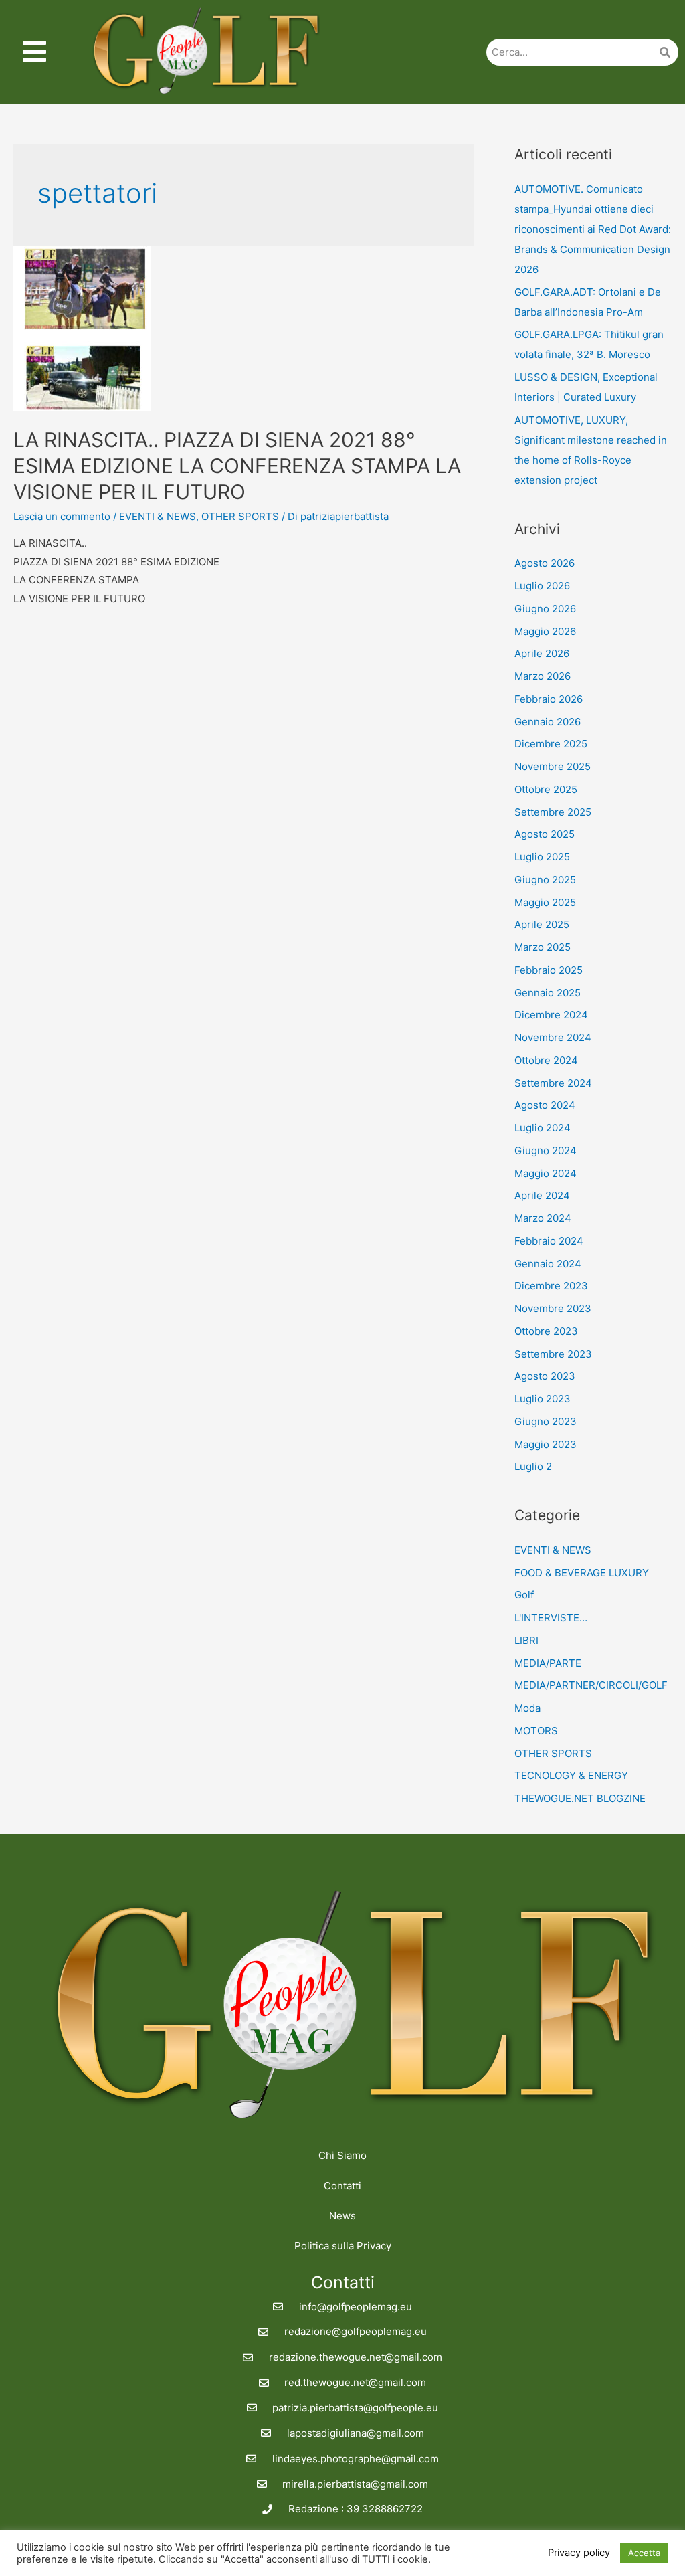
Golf (524, 1595)
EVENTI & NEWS (158, 516)
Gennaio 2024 (548, 1264)
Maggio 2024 (546, 1173)
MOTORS (536, 1731)
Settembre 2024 (553, 1083)
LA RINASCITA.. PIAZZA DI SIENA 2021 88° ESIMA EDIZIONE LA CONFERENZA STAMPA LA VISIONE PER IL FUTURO (237, 466)
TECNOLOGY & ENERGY (571, 1775)
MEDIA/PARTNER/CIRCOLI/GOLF (591, 1685)
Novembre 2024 (553, 1037)
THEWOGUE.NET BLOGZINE (580, 1798)
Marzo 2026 (543, 676)
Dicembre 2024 (551, 1015)
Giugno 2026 (545, 609)
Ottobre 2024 (546, 1060)
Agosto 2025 (545, 834)
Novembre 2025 (553, 766)
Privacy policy (579, 2553)
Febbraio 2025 (549, 970)
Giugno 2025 (545, 880)
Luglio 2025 (542, 857)
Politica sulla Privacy (343, 2246)
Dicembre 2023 (551, 1286)
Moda (527, 1708)
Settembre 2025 (553, 812)
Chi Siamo (342, 2155)
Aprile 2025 (542, 924)
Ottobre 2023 (546, 1331)
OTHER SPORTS (240, 516)
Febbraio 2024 (549, 1241)
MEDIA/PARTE (548, 1663)
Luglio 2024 (543, 1128)
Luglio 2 (533, 1466)
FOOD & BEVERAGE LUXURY (582, 1573)
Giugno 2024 (546, 1151)
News (342, 2216)
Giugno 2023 (546, 1421)
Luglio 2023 (543, 1399)
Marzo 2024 (543, 1218)
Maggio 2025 (545, 902)
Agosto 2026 (545, 563)
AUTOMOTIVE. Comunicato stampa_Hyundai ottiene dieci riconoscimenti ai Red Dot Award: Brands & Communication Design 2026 (593, 229)
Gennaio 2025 (548, 993)
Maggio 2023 (546, 1444)
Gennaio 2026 (548, 722)
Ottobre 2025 (546, 789)
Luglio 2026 (542, 586)
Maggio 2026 (545, 631)
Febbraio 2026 (549, 699)
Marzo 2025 (543, 947)
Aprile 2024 (542, 1195)
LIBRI (526, 1640)
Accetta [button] (644, 2553)
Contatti (342, 2186)
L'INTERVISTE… (551, 1618)
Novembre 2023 (553, 1308)
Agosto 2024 (545, 1105)
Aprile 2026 (542, 653)
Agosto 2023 (545, 1376)
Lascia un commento (62, 516)
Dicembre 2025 (551, 744)
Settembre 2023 (553, 1354)
